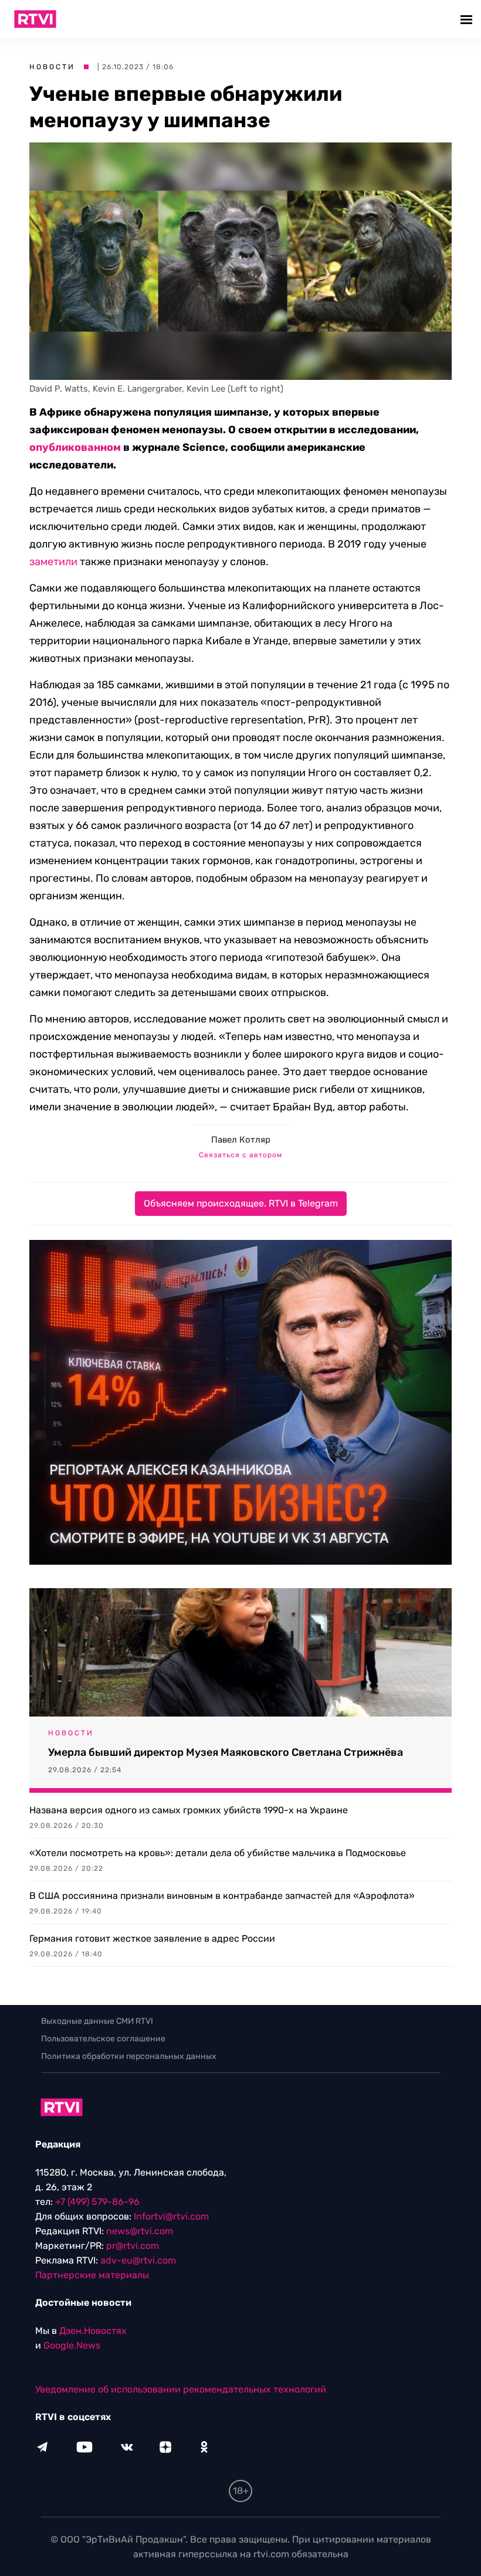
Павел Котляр (241, 1140)
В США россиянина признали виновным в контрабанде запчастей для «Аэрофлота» (222, 1896)
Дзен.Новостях (93, 2331)
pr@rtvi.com (133, 2246)
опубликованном (75, 447)
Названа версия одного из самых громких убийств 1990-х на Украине (189, 1810)
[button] (468, 19)
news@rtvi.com (140, 2231)
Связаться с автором (240, 1155)
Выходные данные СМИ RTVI (97, 2021)
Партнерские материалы (92, 2275)
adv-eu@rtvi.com (138, 2260)
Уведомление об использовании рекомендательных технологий (181, 2389)
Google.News (72, 2345)
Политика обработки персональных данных (129, 2056)
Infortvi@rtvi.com (171, 2216)
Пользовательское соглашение (103, 2039)
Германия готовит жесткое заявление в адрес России (152, 1938)
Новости (52, 67)
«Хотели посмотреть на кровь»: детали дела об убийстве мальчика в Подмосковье (218, 1853)
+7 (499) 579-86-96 (97, 2202)
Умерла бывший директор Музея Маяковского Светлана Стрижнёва (226, 1752)
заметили (53, 562)
